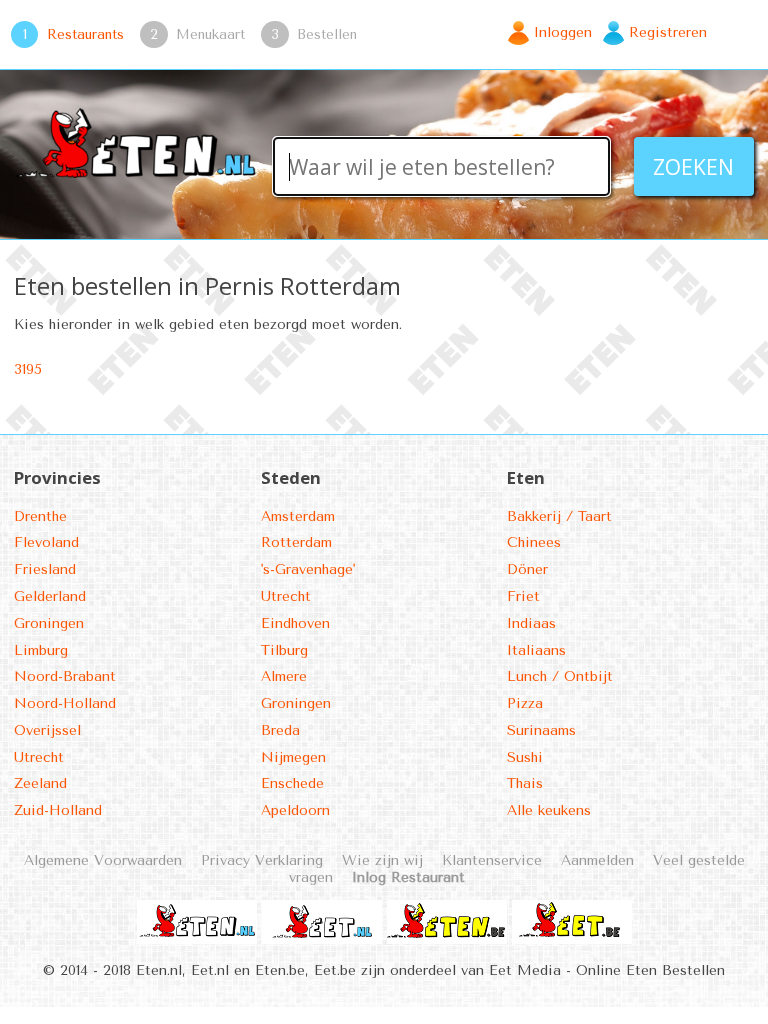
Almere (284, 676)
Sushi (525, 757)
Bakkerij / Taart (559, 516)
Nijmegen (293, 757)
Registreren (668, 32)
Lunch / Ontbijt (560, 676)
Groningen (49, 623)
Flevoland (46, 542)
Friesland (45, 569)
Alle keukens (549, 810)
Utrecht (39, 757)
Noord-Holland (65, 703)
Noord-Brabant (65, 676)
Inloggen (563, 32)
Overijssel (47, 730)
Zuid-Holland (58, 810)
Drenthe (40, 516)
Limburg (41, 650)
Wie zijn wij (382, 860)
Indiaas (531, 623)
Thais (525, 783)
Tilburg (284, 650)
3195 (28, 369)
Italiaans (536, 650)
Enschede (292, 783)
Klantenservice (492, 860)
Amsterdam (298, 516)
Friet (523, 596)
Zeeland (40, 783)
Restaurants (85, 34)
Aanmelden (597, 860)
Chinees (534, 542)
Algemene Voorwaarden (103, 860)
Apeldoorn (295, 810)
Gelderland (50, 596)
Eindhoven (295, 623)
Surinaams (541, 730)
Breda (280, 730)
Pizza (525, 703)
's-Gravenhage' (308, 569)
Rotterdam (296, 542)
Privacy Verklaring (262, 860)
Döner (527, 569)
